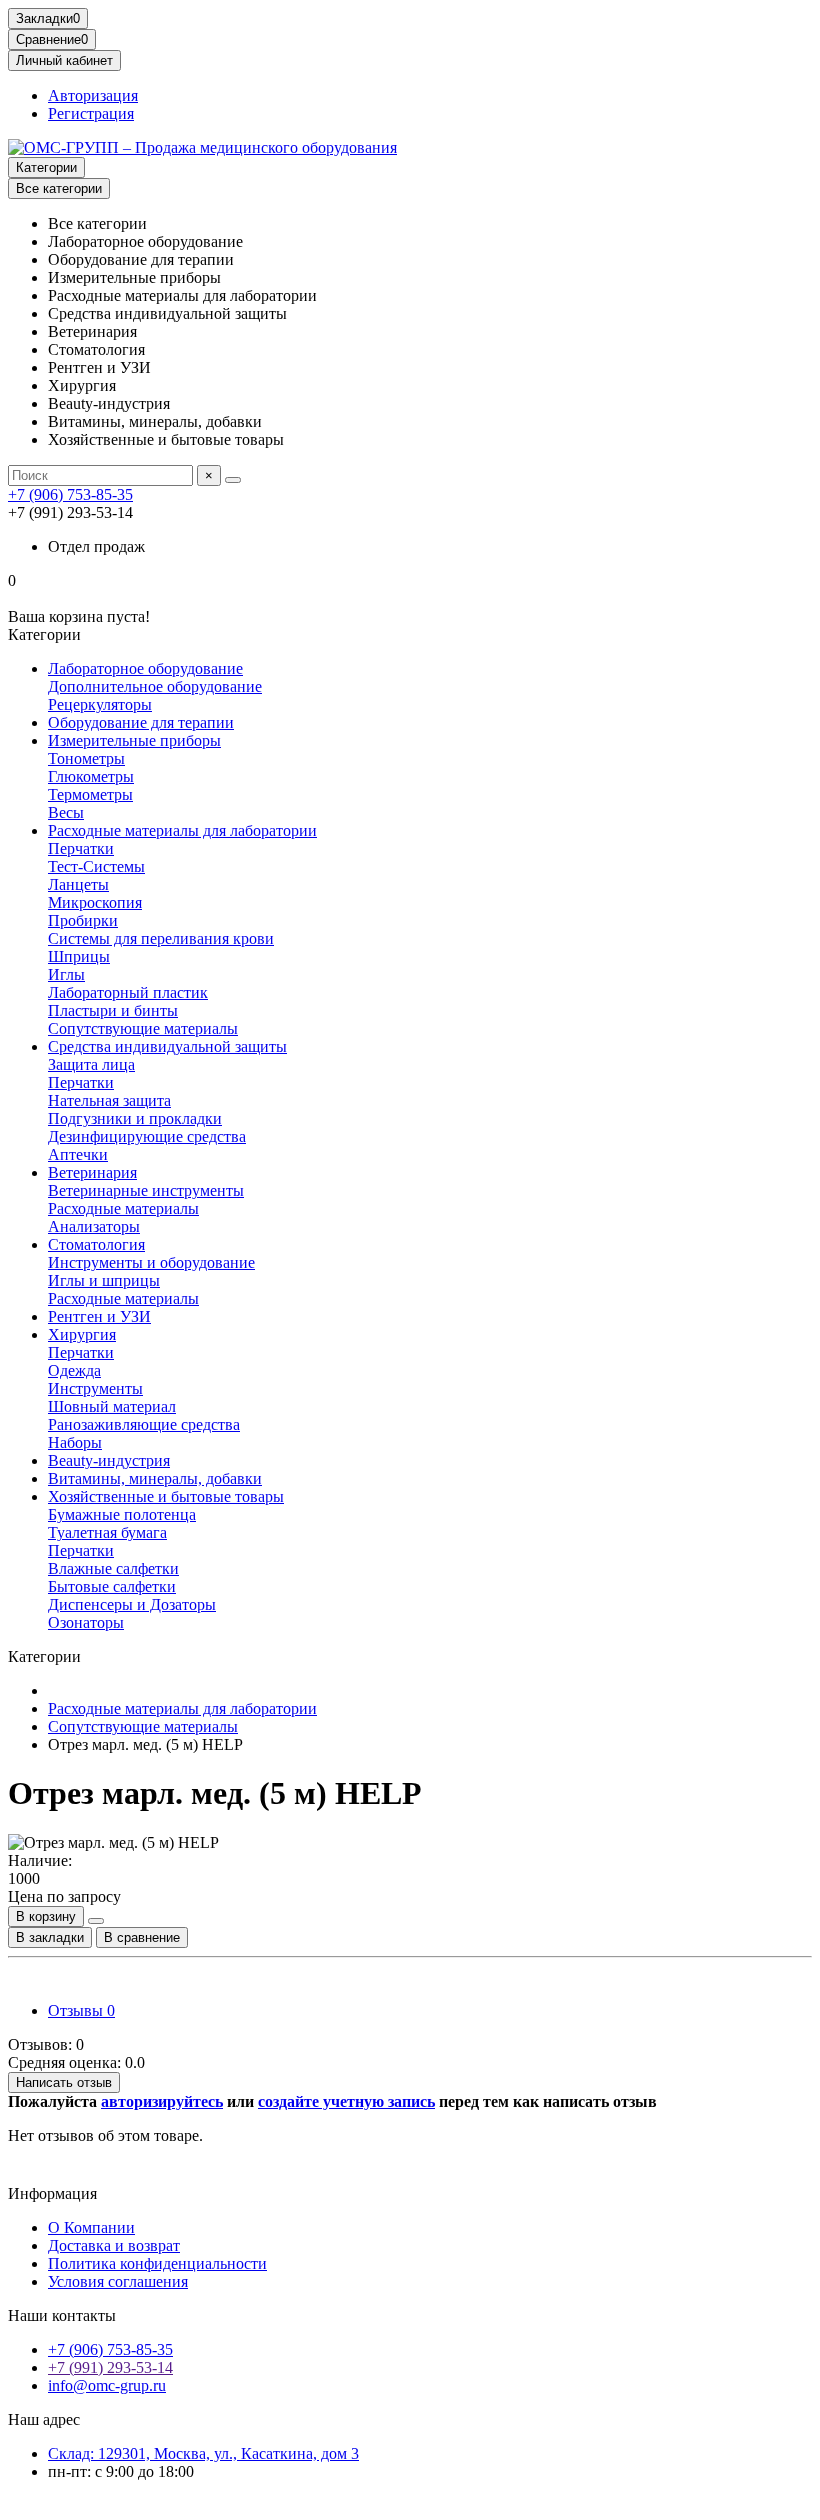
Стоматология (96, 1244)
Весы (66, 812)
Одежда (74, 1370)
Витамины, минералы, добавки (155, 1478)
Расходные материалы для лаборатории (182, 830)
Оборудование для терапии (141, 722)
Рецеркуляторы (100, 704)
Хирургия (82, 1334)
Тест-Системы (96, 866)
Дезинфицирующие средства (147, 1136)
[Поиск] (233, 480)
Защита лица (91, 1064)
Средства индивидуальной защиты (167, 1046)
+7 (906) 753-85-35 (70, 494)
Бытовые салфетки (112, 1586)
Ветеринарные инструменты (146, 1190)
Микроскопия (95, 902)
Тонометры (86, 758)
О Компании (91, 2227)
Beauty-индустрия (109, 1460)
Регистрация (91, 113)
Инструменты (95, 1388)
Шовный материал (112, 1406)
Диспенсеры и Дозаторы (132, 1604)
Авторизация (93, 95)
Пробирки (83, 920)
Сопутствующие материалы (143, 1028)
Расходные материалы (123, 1208)
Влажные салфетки (113, 1568)
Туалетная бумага (107, 1532)
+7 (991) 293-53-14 (110, 2367)
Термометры (90, 794)
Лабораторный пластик (128, 992)
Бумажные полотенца (122, 1514)
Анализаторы (94, 1226)
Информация (52, 2193)
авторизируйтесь (162, 2101)
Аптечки (78, 1154)
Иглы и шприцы (104, 1280)
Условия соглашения (118, 2281)
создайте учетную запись (346, 2101)
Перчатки (81, 848)
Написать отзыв (64, 2082)
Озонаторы (86, 1622)
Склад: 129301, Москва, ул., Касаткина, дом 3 (203, 2453)
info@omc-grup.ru (107, 2385)
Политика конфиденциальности (157, 2263)
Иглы (66, 974)
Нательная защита (109, 1100)
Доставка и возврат (114, 2245)
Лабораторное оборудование (145, 668)
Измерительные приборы (134, 740)
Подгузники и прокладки (135, 1118)
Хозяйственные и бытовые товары (166, 1496)
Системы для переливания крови (161, 938)
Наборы (75, 1442)
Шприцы (79, 956)
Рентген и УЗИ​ (99, 1316)
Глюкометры (91, 776)
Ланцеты (78, 884)
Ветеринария (92, 1172)
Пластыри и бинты (113, 1010)
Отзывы (81, 2010)
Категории (46, 167)
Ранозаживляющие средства (144, 1424)
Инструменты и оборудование (151, 1262)
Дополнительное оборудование (155, 686)
